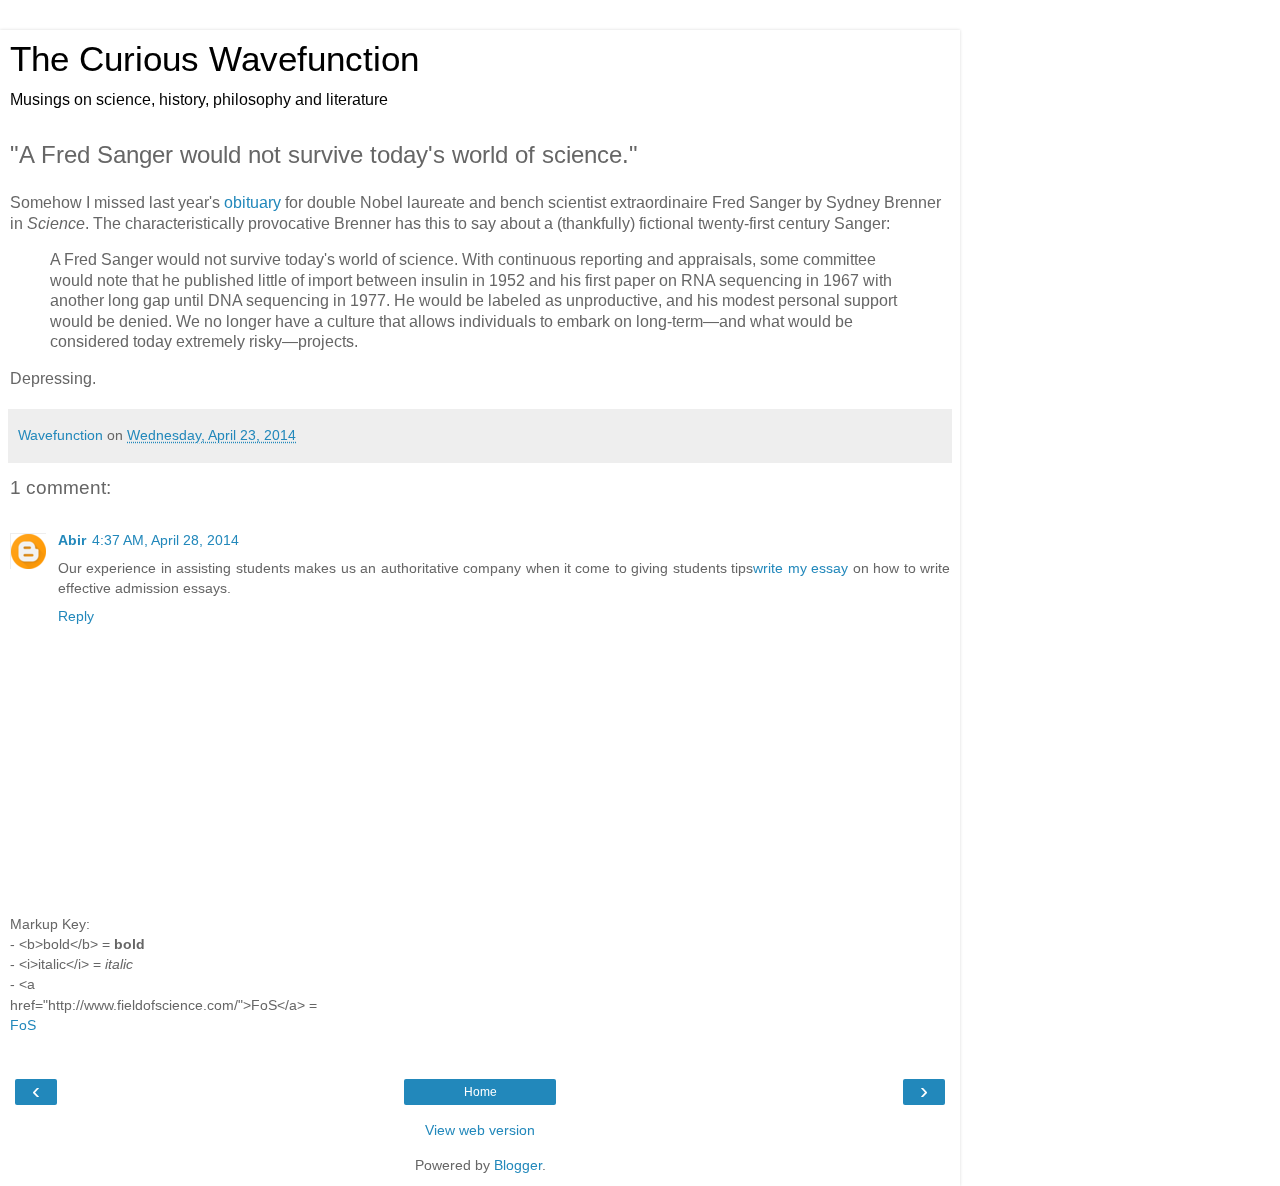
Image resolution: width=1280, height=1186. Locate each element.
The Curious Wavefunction (214, 59)
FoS (23, 1025)
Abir (72, 540)
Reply (76, 616)
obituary (252, 202)
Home (480, 1092)
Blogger (518, 1165)
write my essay (800, 568)
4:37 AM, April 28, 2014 (165, 540)
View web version (480, 1130)
